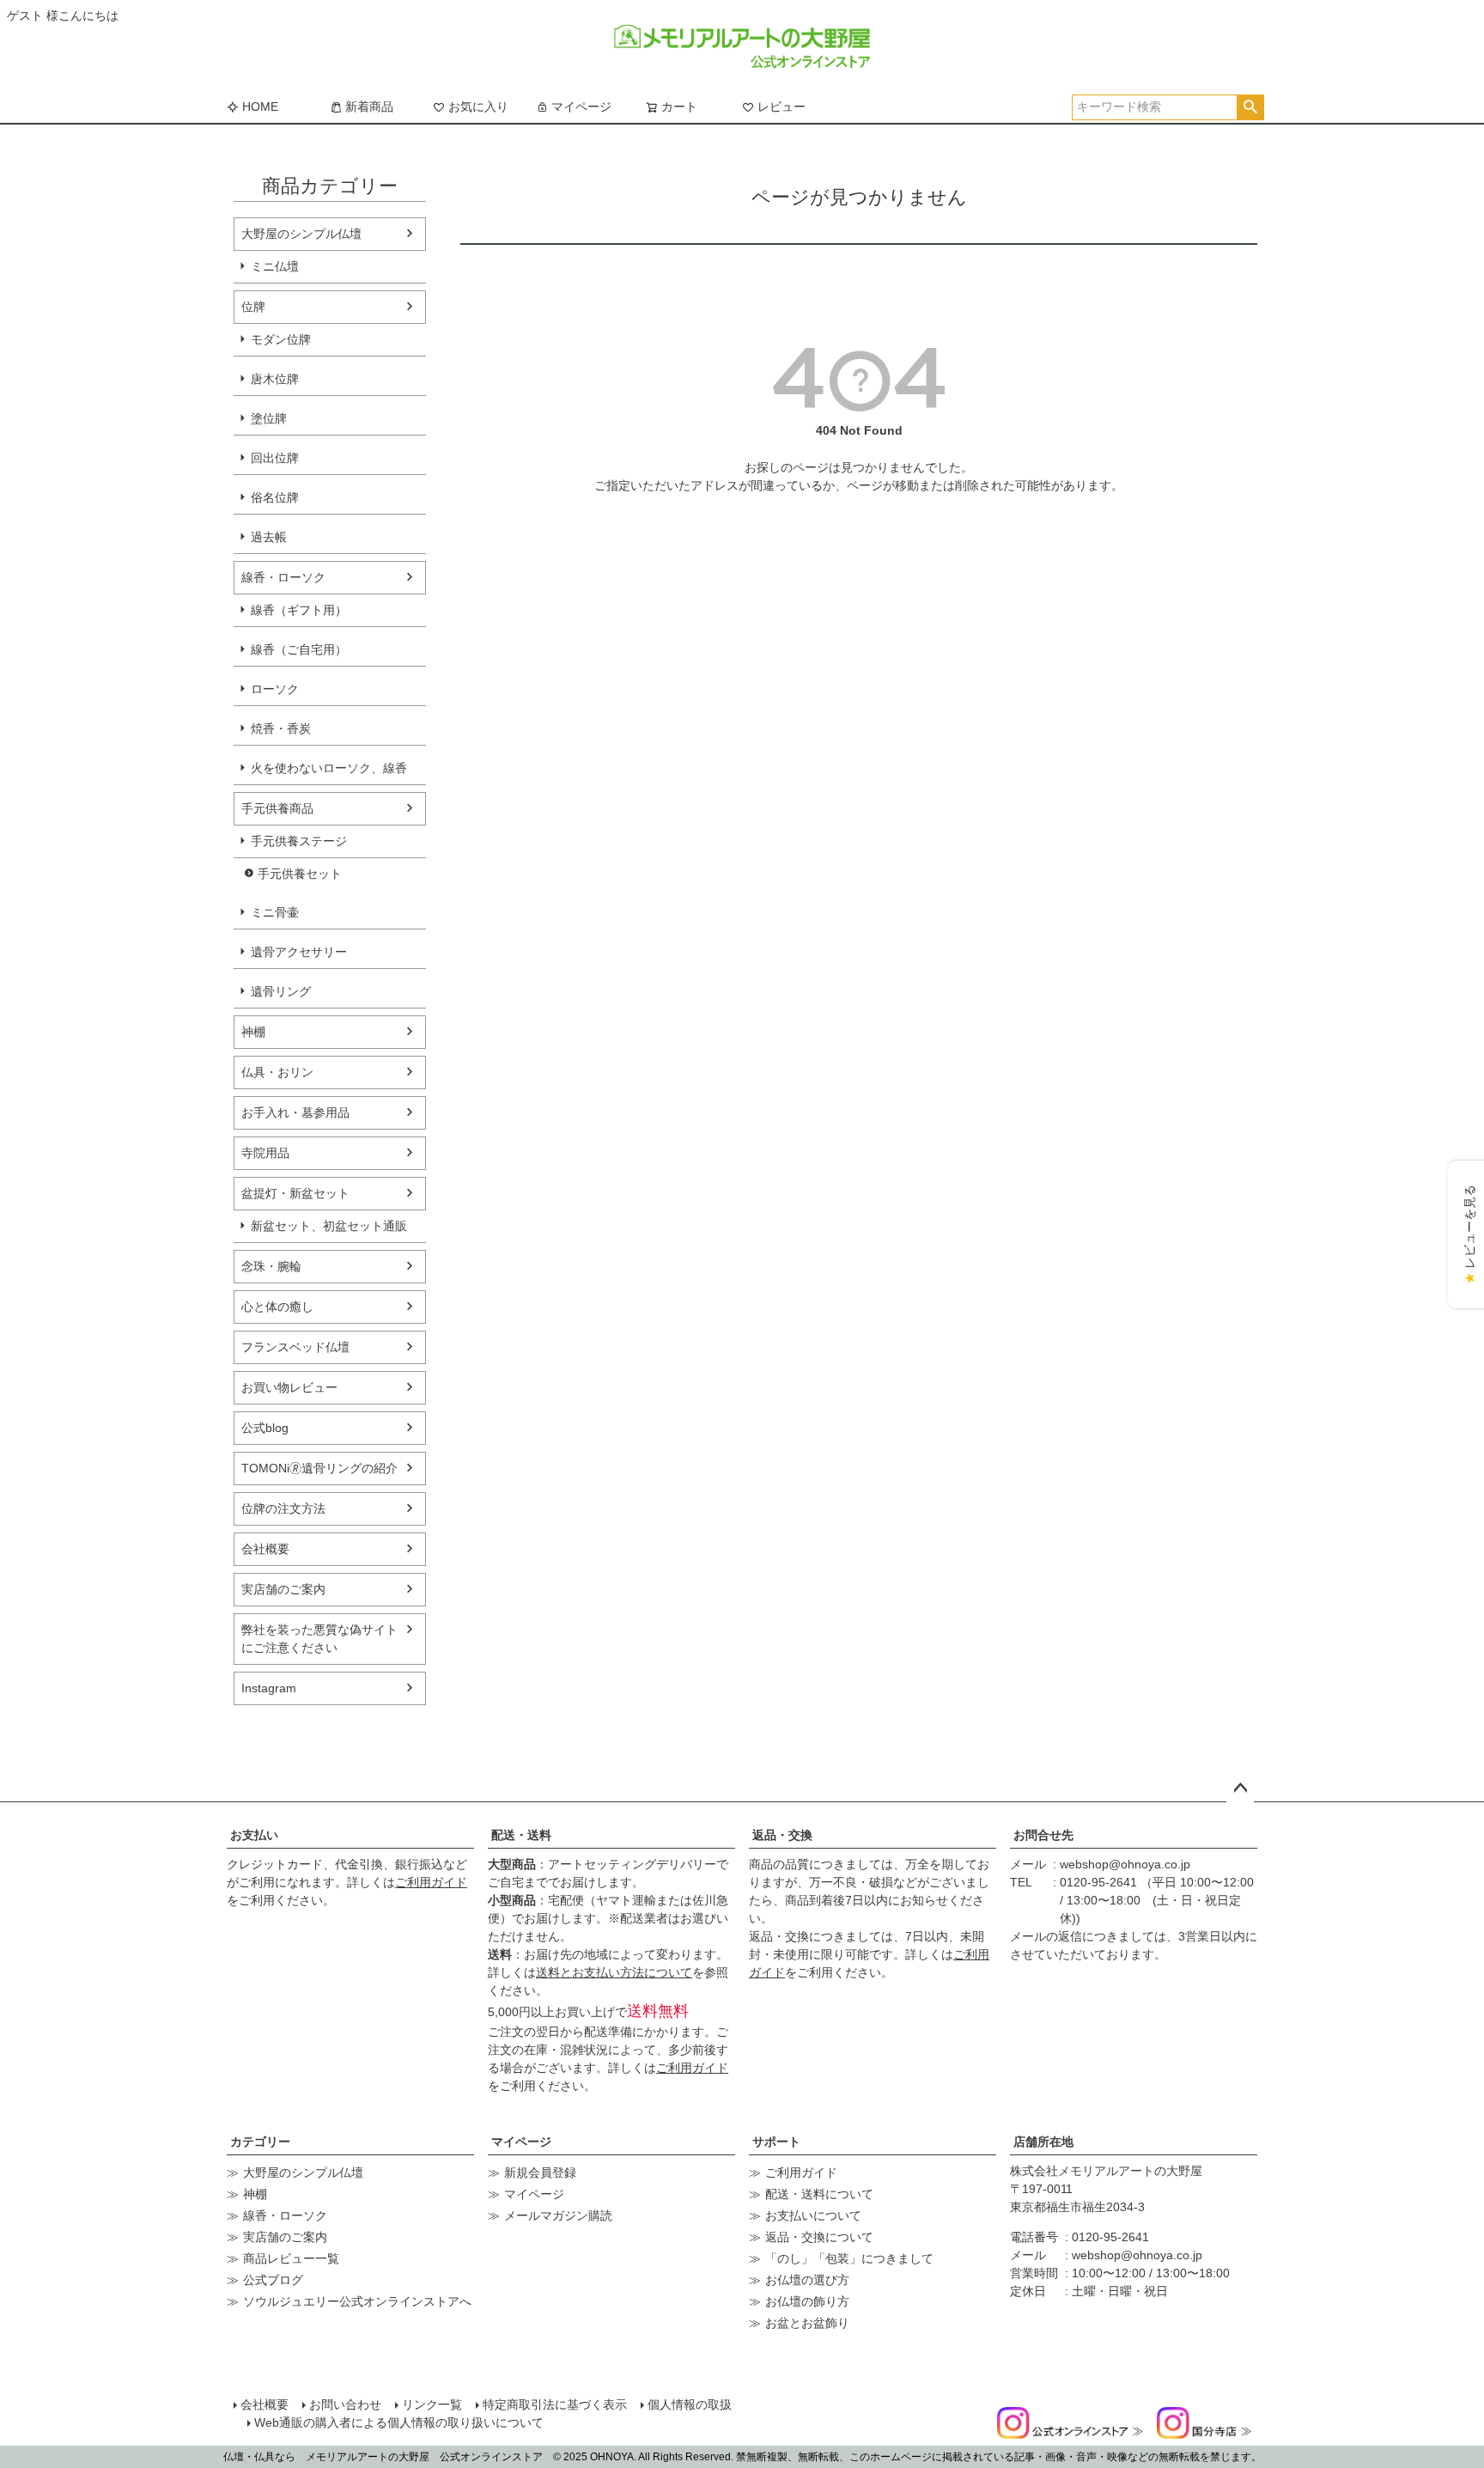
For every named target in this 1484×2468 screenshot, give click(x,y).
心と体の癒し (277, 1307)
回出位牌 (275, 458)
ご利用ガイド (431, 1882)
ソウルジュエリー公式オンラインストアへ (357, 2301)
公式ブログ (273, 2280)
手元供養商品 (277, 808)
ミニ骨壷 (275, 912)
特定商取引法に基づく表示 (555, 2404)
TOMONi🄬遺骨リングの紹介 (319, 1468)
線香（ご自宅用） (299, 649)
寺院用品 (265, 1153)
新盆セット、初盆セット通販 (329, 1226)
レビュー (782, 107)
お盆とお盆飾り (807, 2323)
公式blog (265, 1428)
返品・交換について (819, 2237)
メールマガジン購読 (558, 2215)
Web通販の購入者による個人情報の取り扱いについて (399, 2422)
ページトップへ (1240, 1789)
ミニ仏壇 (275, 266)
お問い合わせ (345, 2404)
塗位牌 (269, 418)
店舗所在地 (1043, 2142)
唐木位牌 (275, 379)
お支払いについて (813, 2215)
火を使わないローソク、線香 (329, 768)
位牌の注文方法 (283, 1508)
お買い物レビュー (289, 1387)
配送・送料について (819, 2194)
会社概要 (265, 1549)
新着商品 (369, 107)
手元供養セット (300, 874)
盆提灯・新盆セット (295, 1193)
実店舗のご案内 (283, 1589)
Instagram (269, 1688)
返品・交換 (782, 1835)
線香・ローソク (283, 577)
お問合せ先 (1043, 1835)
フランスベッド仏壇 (295, 1347)
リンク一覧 (432, 2404)
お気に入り (478, 107)
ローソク (275, 689)
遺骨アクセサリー (299, 952)
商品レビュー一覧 (291, 2258)
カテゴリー (260, 2142)
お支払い (254, 1835)
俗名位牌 (275, 497)
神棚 (253, 1032)
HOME (260, 107)
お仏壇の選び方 (807, 2280)
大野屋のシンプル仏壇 (301, 234)
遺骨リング (281, 991)
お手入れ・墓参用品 (295, 1112)
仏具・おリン (277, 1072)
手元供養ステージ (299, 841)
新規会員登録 (540, 2172)
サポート (776, 2142)
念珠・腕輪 (271, 1266)
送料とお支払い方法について (614, 1972)
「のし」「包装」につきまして (849, 2258)
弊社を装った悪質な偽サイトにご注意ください (319, 1639)
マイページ (581, 107)
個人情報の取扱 (690, 2404)
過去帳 (269, 537)
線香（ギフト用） (299, 610)
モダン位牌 (281, 339)
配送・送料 (521, 1835)
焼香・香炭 (281, 728)
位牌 (253, 307)
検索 (1250, 107)
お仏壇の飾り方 (807, 2301)
